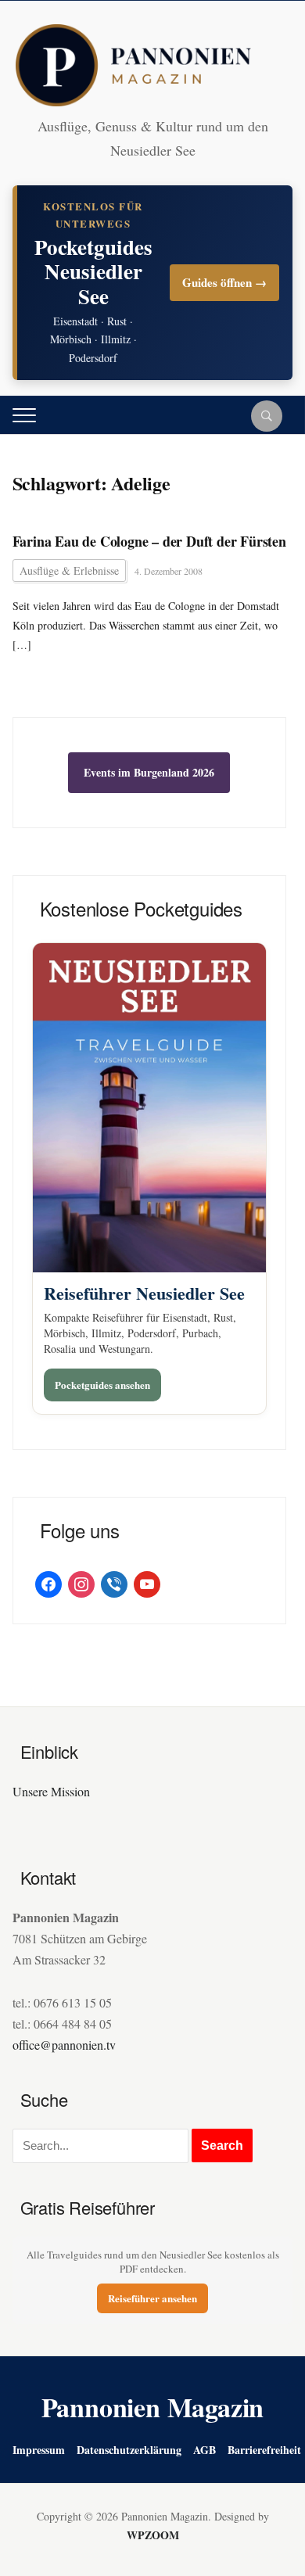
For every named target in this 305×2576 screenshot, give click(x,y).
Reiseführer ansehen (152, 2298)
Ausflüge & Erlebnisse (69, 570)
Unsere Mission (51, 1791)
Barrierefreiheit (264, 2450)
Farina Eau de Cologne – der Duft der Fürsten (149, 542)
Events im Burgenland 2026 (149, 772)
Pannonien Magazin (153, 2407)
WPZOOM (153, 2535)
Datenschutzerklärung (129, 2450)
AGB (205, 2450)
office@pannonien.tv (64, 2045)
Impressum (39, 2450)
